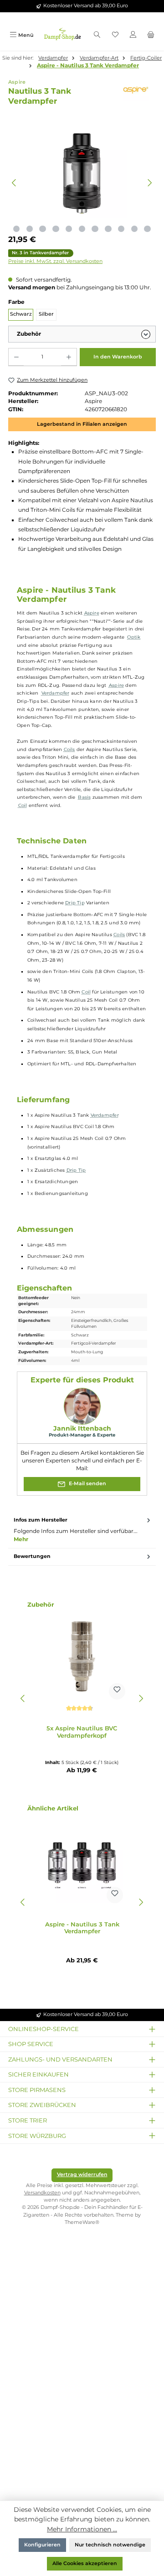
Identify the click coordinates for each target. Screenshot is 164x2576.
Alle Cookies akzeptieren (85, 2563)
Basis (84, 797)
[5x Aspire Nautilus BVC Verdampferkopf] (82, 1659)
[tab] (82, 1530)
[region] (82, 183)
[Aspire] (138, 90)
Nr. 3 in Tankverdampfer (40, 253)
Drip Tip (75, 903)
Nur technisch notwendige (110, 2545)
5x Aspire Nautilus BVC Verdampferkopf (82, 1732)
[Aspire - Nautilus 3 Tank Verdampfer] (82, 1862)
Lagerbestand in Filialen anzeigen (82, 424)
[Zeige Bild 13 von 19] (121, 229)
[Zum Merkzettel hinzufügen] (117, 1691)
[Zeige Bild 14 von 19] (134, 229)
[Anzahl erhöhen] (69, 357)
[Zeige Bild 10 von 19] (82, 229)
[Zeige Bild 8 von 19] (56, 229)
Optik (134, 637)
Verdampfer (56, 693)
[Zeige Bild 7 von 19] (42, 229)
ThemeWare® (82, 2222)
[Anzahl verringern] (16, 357)
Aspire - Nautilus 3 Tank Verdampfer (88, 66)
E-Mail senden (87, 1484)
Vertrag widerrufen (82, 2175)
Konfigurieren (42, 2545)
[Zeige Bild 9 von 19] (69, 229)
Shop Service (31, 2044)
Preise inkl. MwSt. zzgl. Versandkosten (55, 261)
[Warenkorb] (151, 35)
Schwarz (21, 314)
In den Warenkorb (118, 357)
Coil (23, 805)
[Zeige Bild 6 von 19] (30, 229)
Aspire (92, 613)
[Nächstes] (150, 183)
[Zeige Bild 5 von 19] (16, 229)
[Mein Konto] (133, 35)
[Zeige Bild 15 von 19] (147, 229)
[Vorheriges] (14, 183)
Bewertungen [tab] (32, 1556)
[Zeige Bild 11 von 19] (95, 229)
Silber (46, 314)
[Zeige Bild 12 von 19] (108, 229)
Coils (69, 749)
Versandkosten (42, 2193)
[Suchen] (97, 35)
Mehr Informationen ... (82, 2529)
